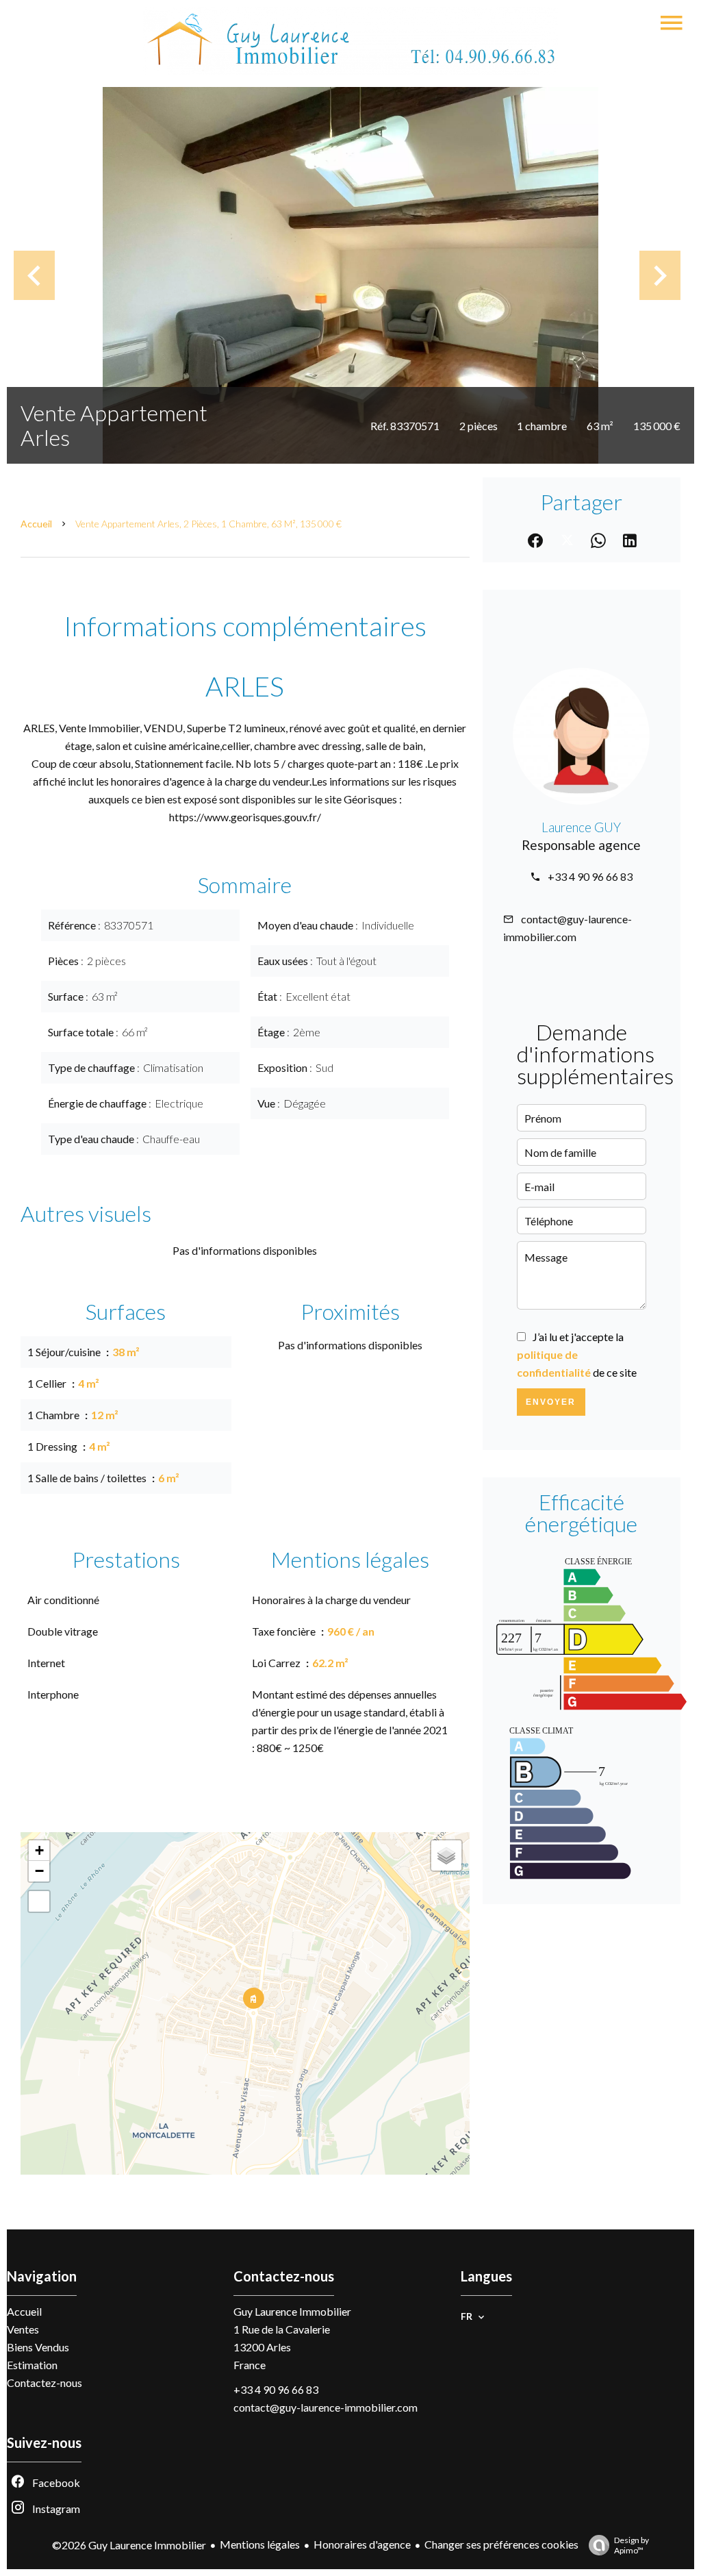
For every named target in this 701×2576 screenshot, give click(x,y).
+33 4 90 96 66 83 (590, 876)
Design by (632, 2545)
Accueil (36, 524)
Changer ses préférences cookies (501, 2544)
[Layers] (446, 1855)
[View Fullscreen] (39, 1901)
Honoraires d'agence (362, 2544)
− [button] (39, 1871)
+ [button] (39, 1850)
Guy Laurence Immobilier (292, 2311)
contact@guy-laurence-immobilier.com (326, 2407)
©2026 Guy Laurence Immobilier (129, 2545)
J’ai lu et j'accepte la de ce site (577, 1354)
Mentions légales (260, 2544)
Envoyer (551, 1402)
